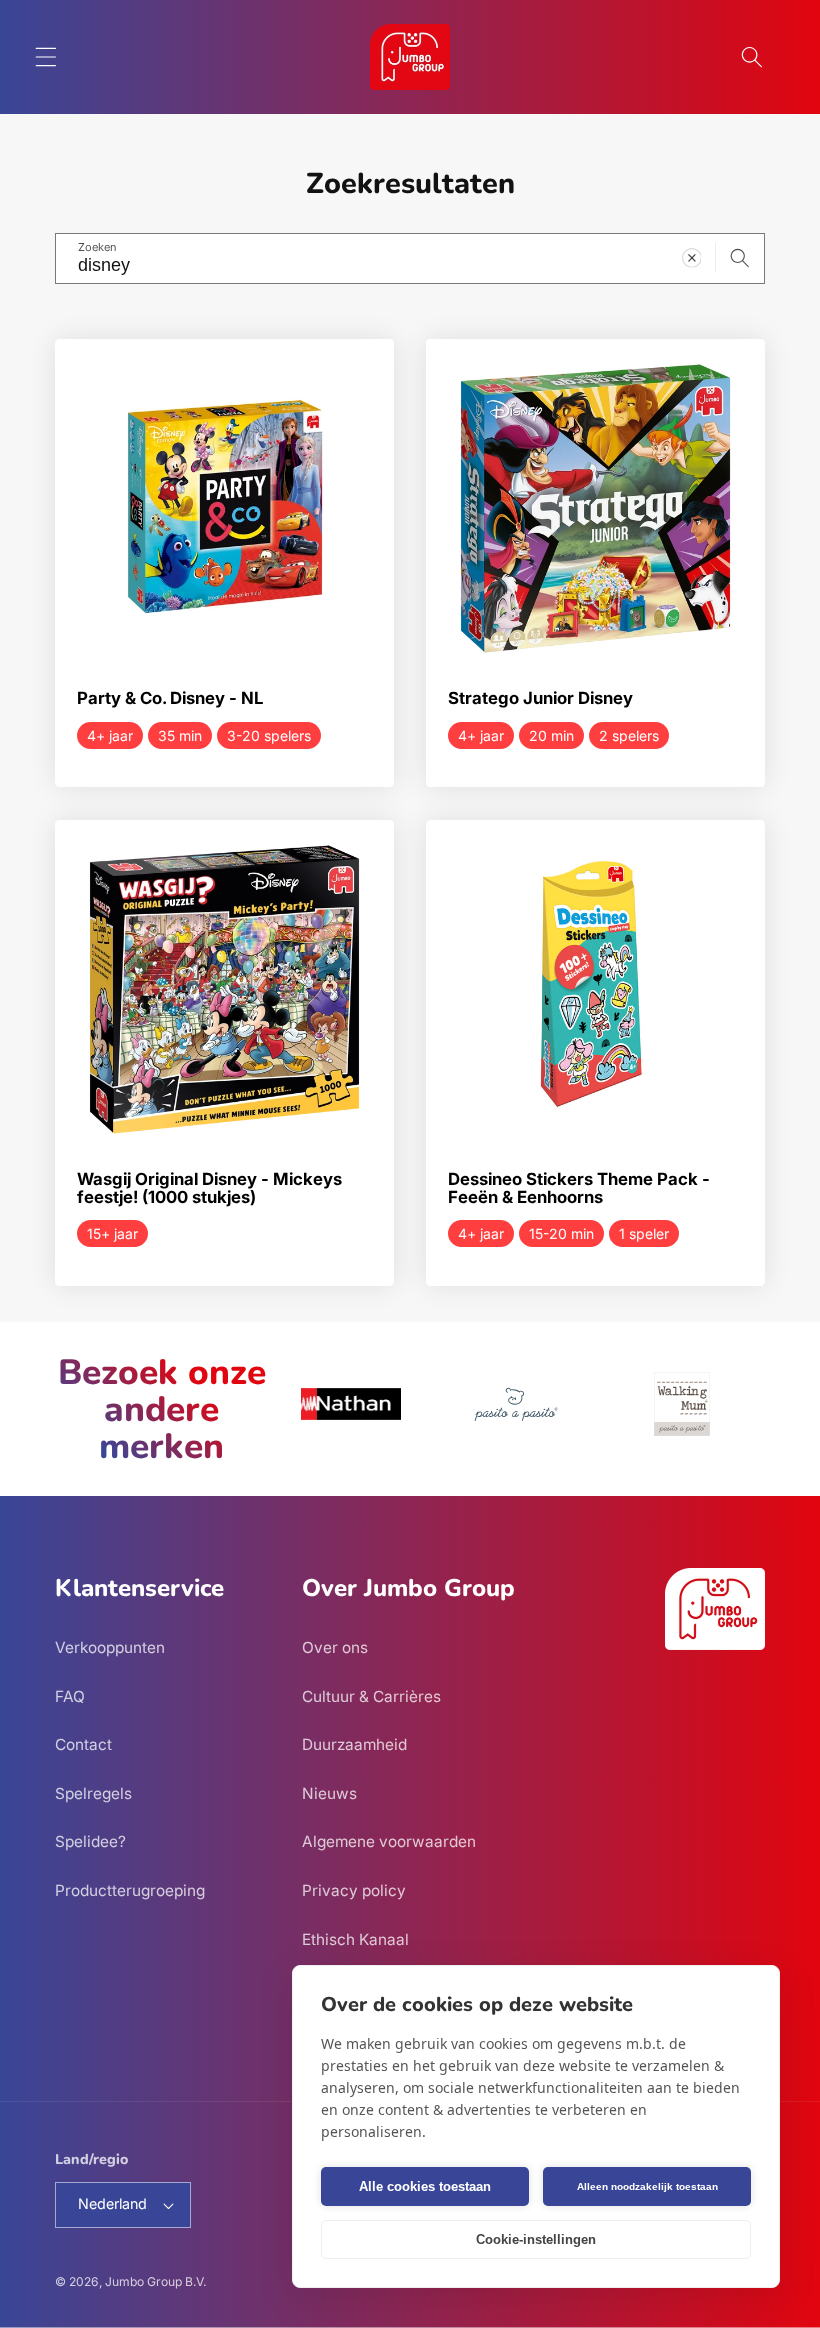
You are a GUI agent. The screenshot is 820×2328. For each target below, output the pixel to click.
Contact (83, 1744)
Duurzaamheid (354, 1744)
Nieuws (329, 1793)
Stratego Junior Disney (540, 699)
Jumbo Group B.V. (155, 2281)
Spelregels (93, 1793)
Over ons (335, 1647)
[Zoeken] (740, 258)
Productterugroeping (130, 1890)
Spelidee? (90, 1841)
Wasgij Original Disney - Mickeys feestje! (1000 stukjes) (209, 1188)
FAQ (70, 1696)
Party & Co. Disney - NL (170, 699)
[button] (46, 57)
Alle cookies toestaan (425, 2186)
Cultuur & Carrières (371, 1696)
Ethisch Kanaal (355, 1939)
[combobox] (410, 259)
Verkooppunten (110, 1647)
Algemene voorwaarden (389, 1841)
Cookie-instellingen (536, 2239)
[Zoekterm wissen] (691, 258)
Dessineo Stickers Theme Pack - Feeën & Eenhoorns (579, 1188)
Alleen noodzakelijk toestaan (647, 2186)
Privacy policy (354, 1890)
